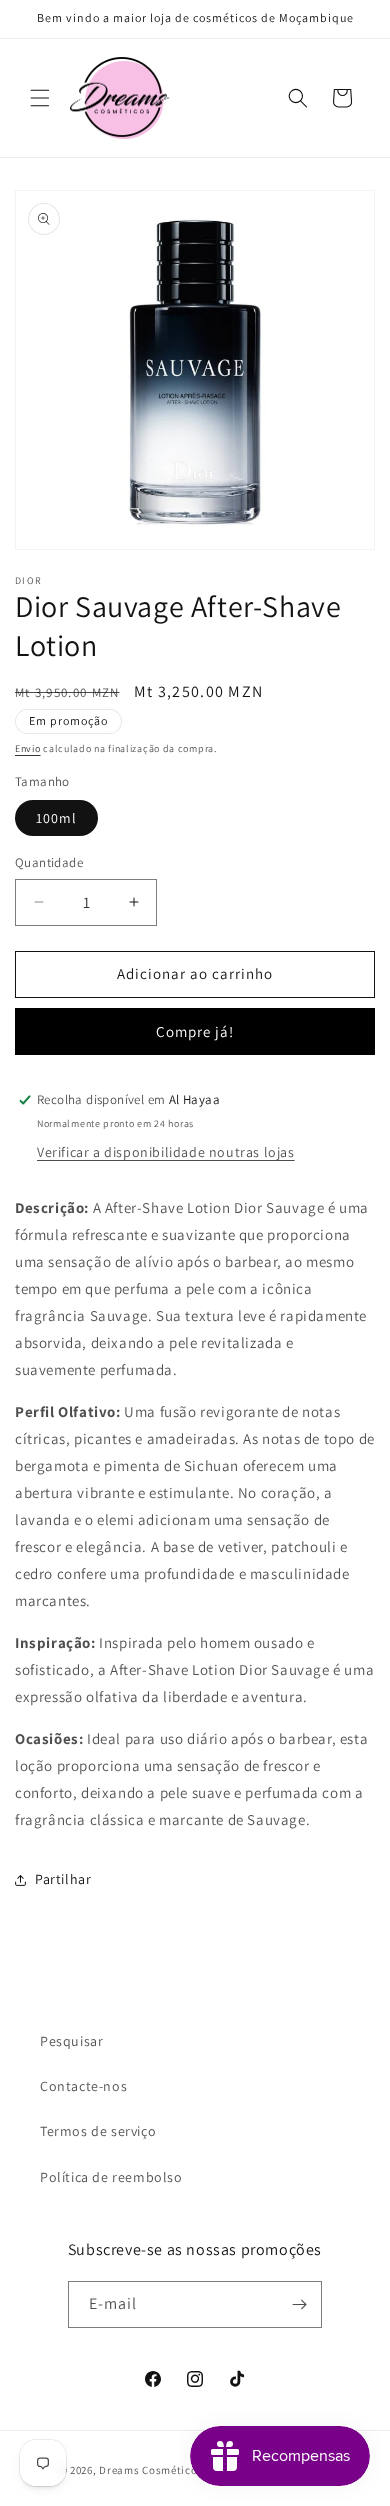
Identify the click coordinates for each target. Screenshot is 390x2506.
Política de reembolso (111, 2177)
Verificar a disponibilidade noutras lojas (166, 1152)
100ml (56, 818)
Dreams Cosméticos (151, 2470)
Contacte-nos (83, 2086)
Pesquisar (71, 2041)
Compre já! (195, 1031)
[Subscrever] (299, 2304)
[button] (40, 98)
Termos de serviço (98, 2131)
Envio (28, 748)
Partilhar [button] (63, 1879)
